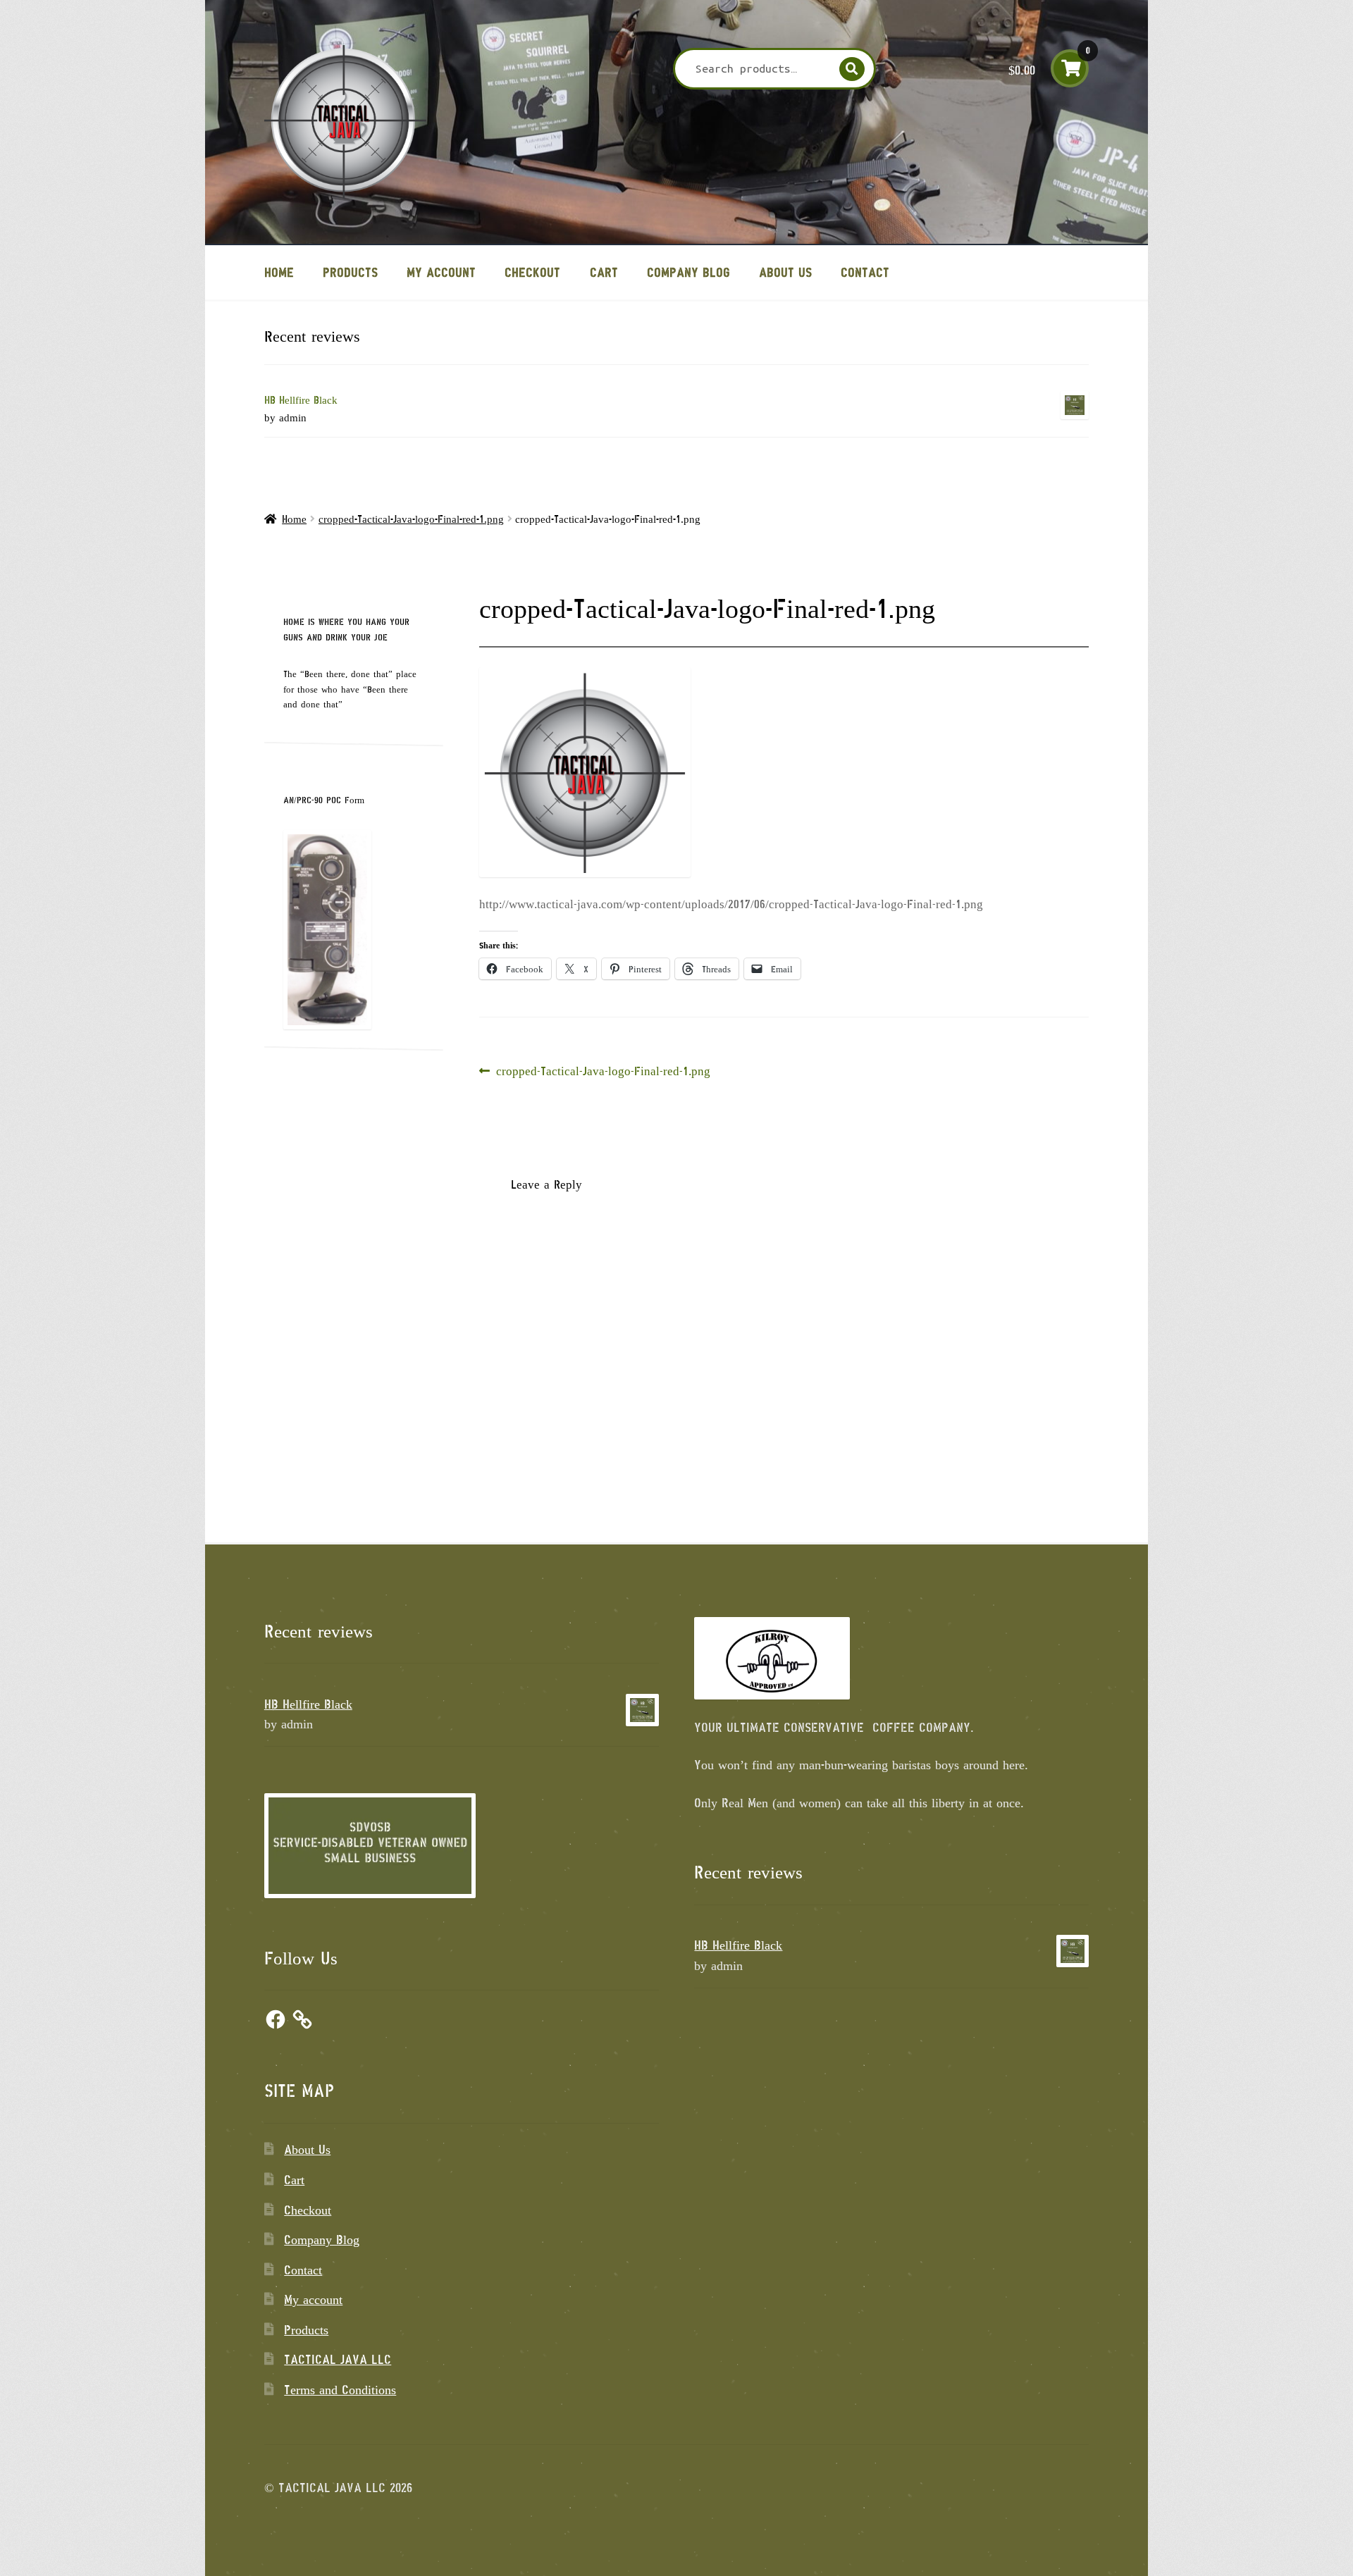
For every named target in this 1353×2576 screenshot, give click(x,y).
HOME (279, 272)
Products (306, 2329)
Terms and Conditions (340, 2389)
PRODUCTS (350, 272)
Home (294, 519)
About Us (785, 272)
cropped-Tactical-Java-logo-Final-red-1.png (411, 519)
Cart (604, 272)
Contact (865, 272)
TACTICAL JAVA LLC (338, 2359)
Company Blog (688, 272)
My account (441, 272)
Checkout (532, 272)
